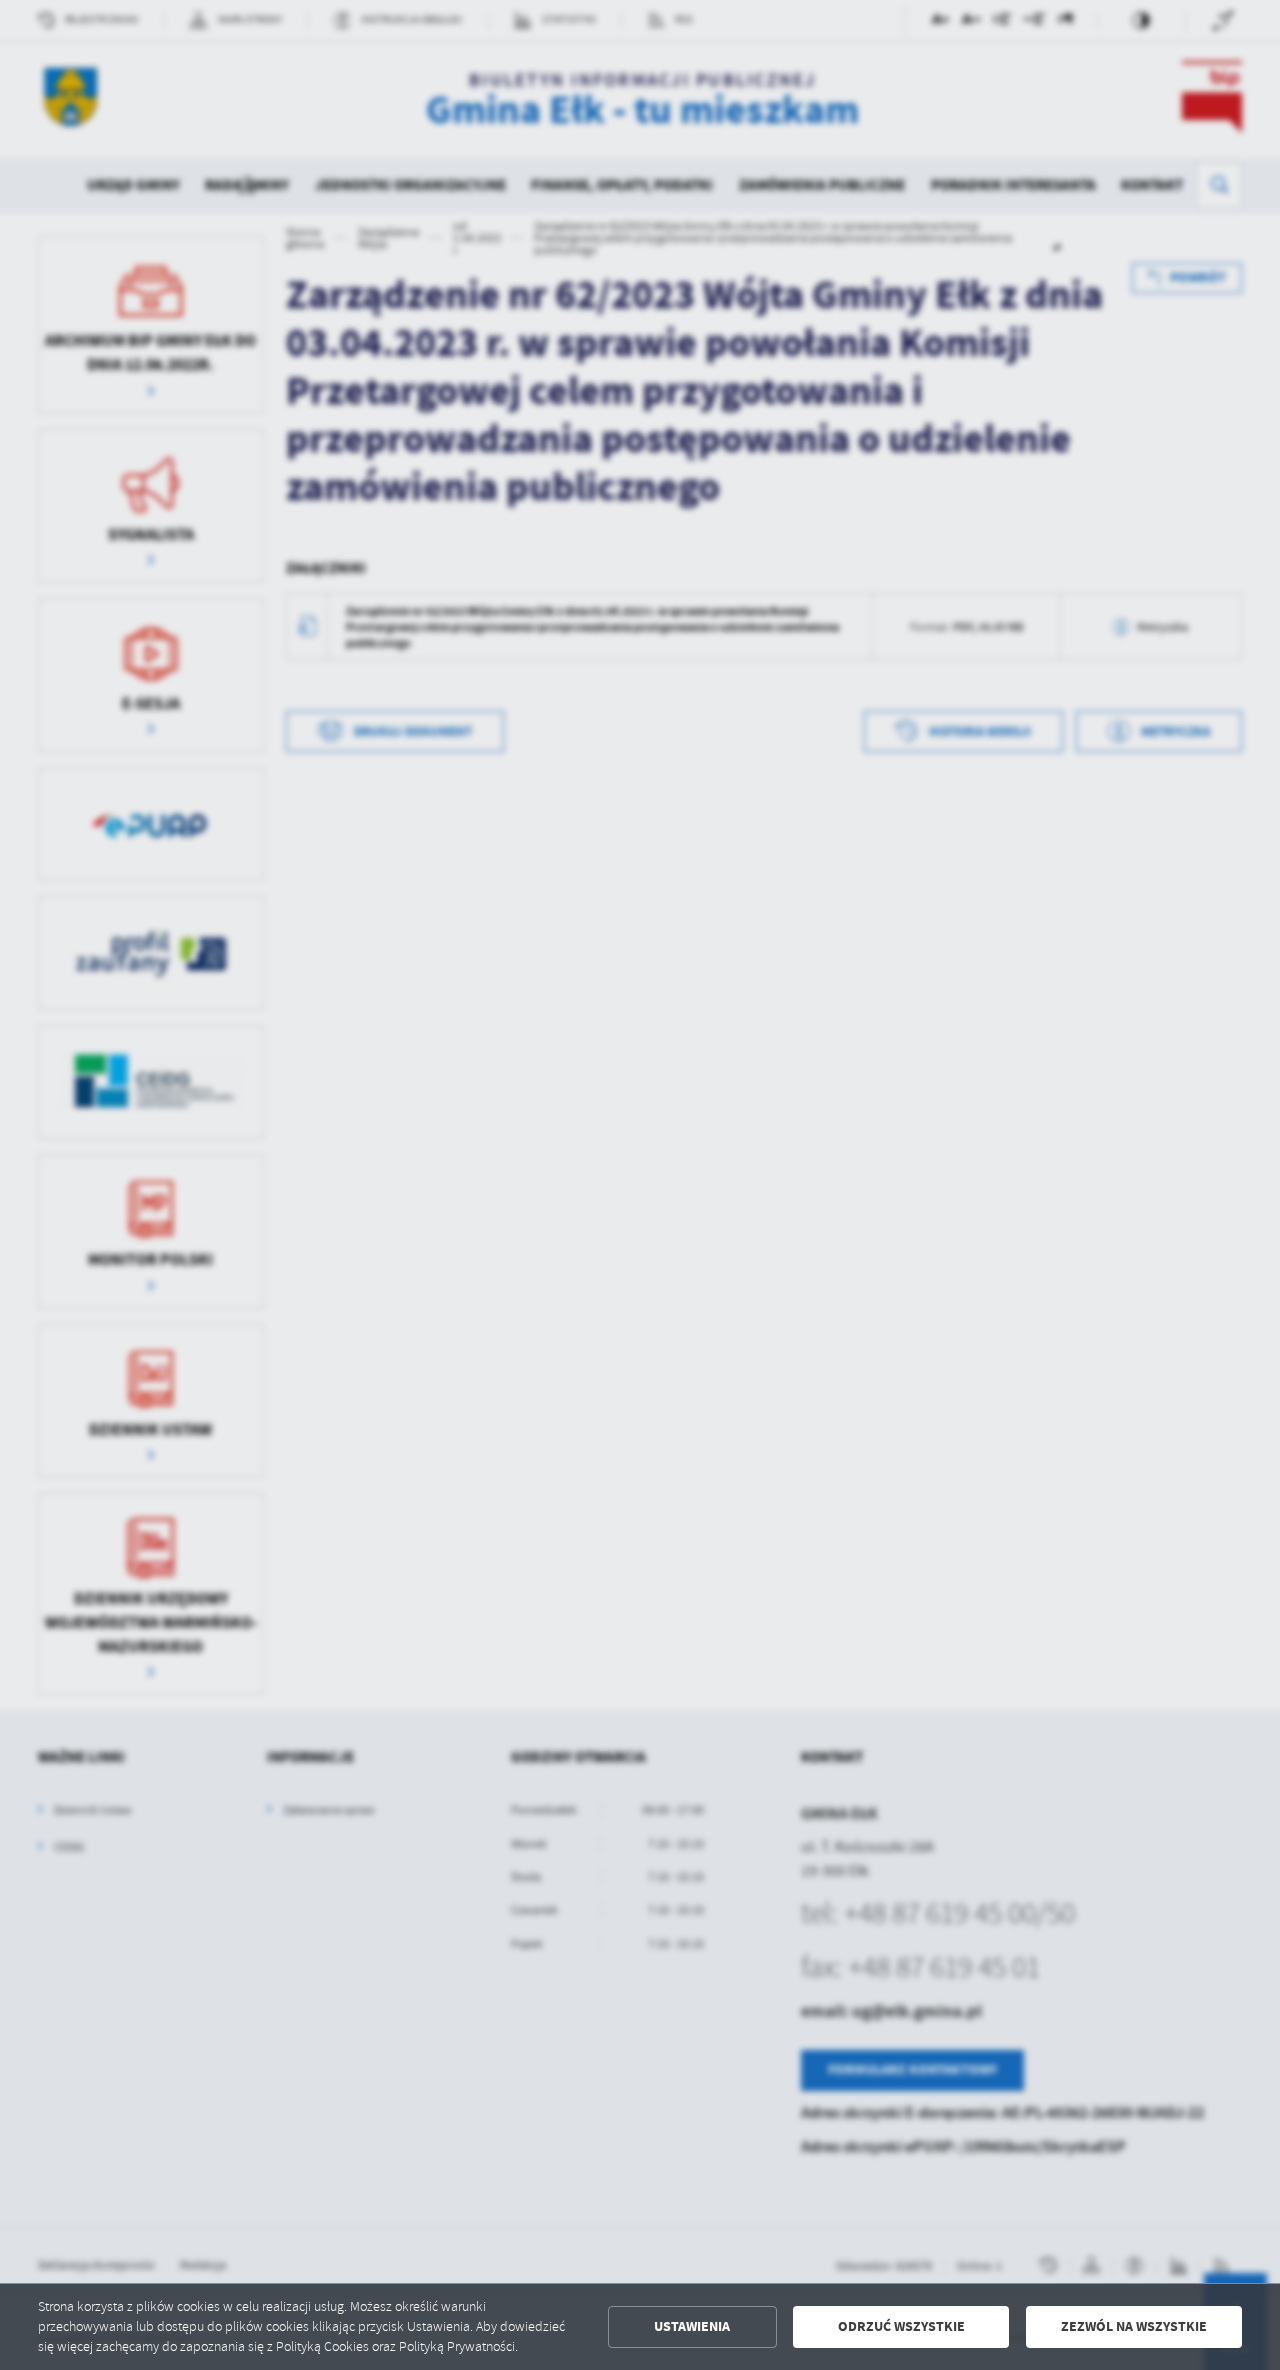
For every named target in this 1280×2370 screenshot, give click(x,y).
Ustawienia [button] (692, 2326)
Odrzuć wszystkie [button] (901, 2326)
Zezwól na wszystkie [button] (1134, 2326)
